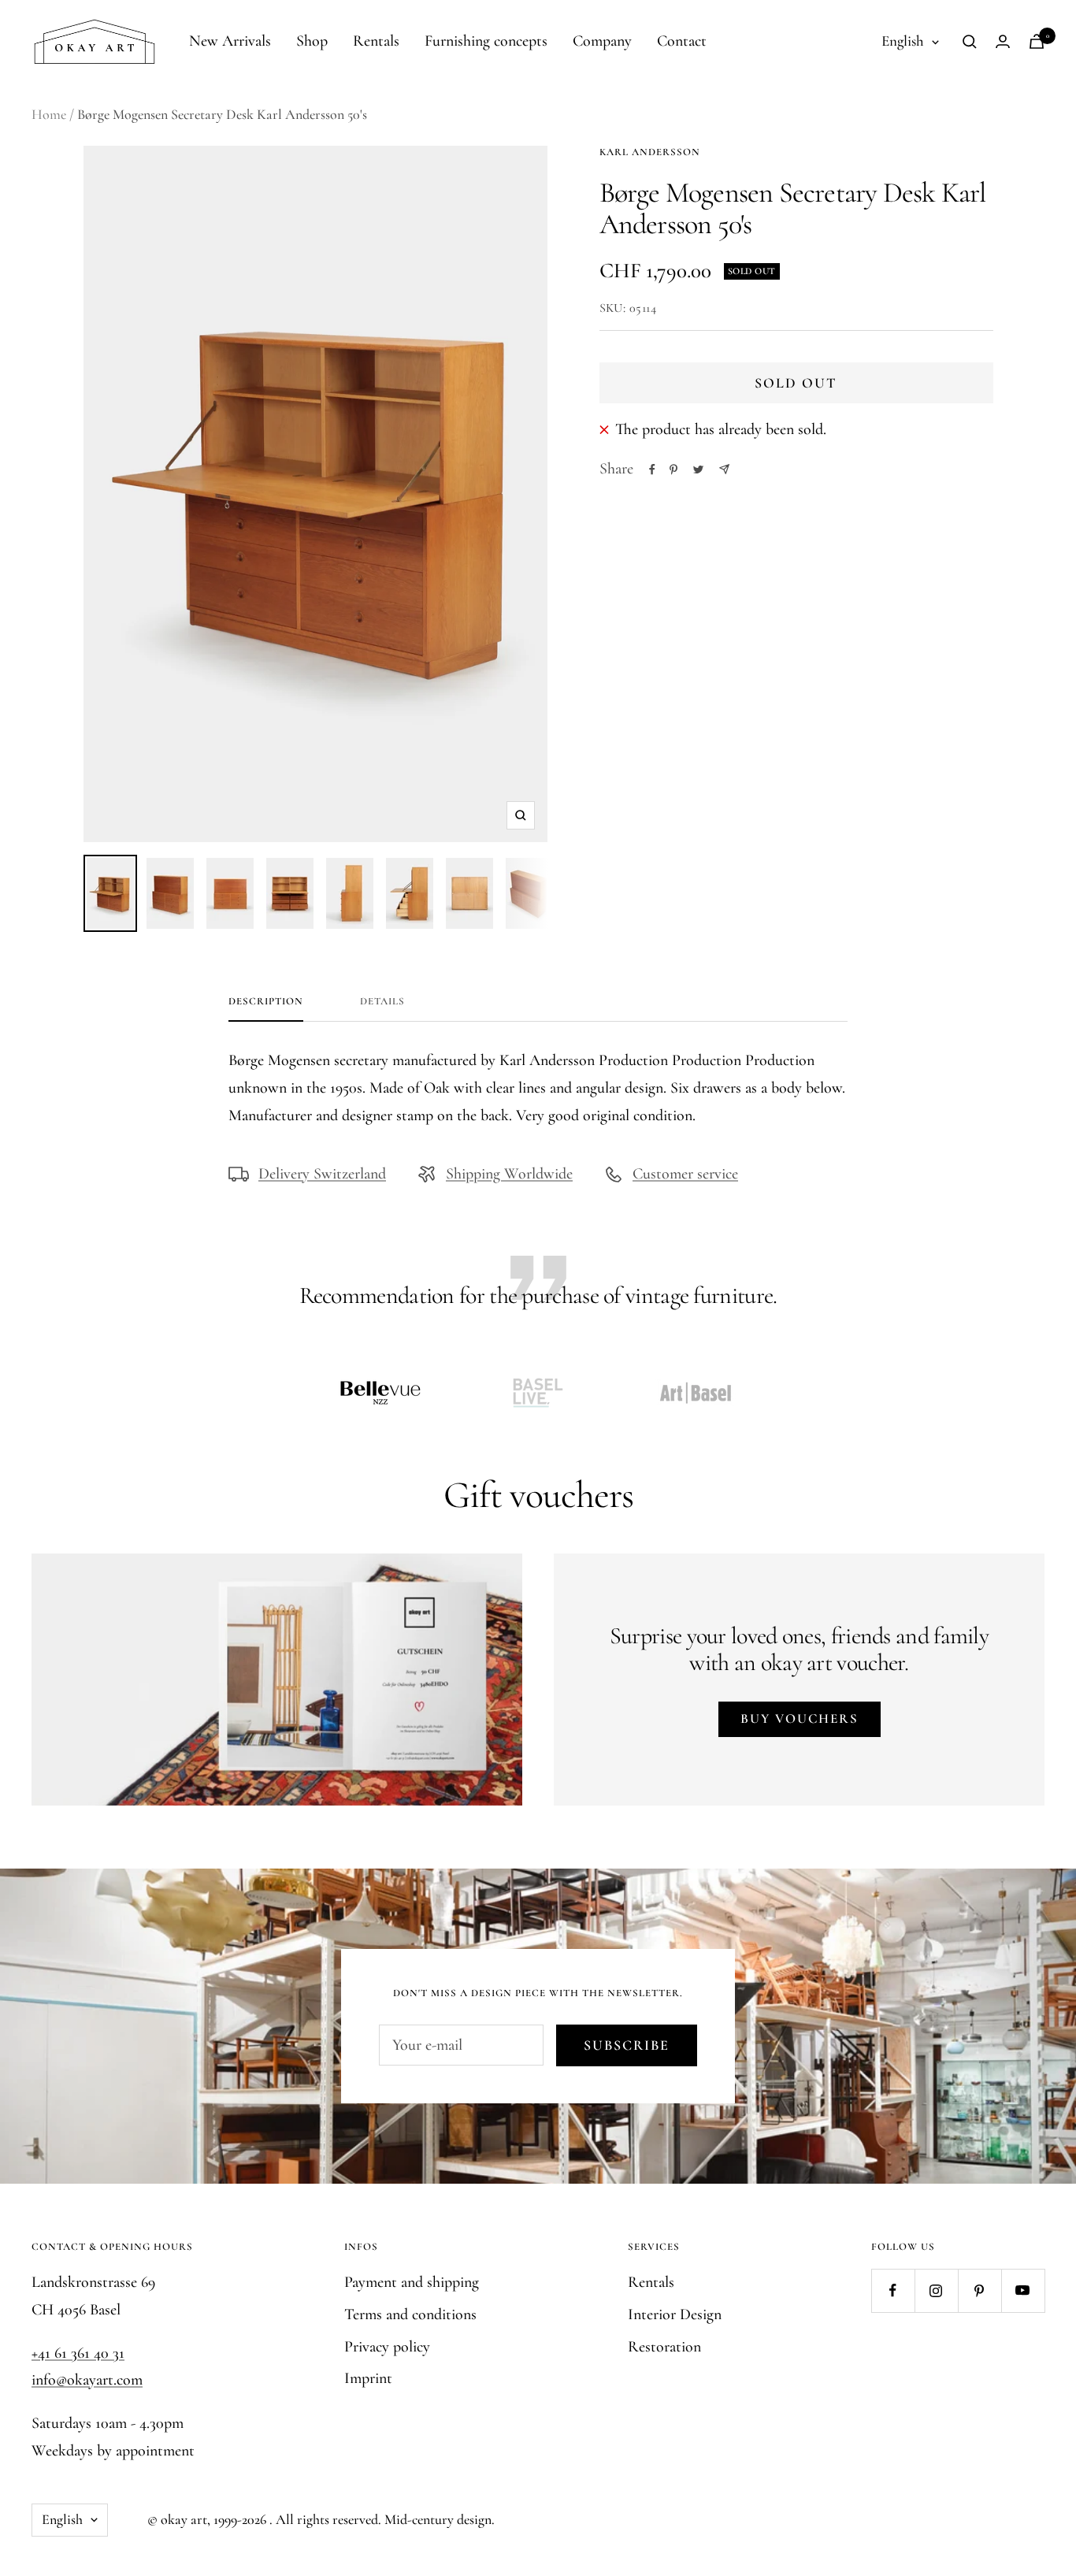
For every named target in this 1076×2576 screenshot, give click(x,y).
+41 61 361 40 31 (78, 2353)
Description (266, 1001)
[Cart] (1037, 41)
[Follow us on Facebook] (893, 2290)
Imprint (368, 2378)
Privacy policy (387, 2347)
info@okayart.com (87, 2380)
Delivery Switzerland (322, 1174)
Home (49, 114)
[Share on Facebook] (652, 470)
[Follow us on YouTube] (1023, 2290)
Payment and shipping (412, 2282)
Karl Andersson (650, 152)
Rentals (376, 41)
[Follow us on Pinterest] (980, 2290)
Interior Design (675, 2314)
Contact (682, 41)
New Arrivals (230, 41)
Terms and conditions (410, 2314)
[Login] (1003, 41)
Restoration (664, 2347)
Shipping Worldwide (509, 1174)
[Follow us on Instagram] (936, 2290)
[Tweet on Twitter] (698, 470)
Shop (312, 41)
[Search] (970, 42)
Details (382, 1001)
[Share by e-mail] (724, 469)
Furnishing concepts (486, 41)
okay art (184, 2519)
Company (602, 41)
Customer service (685, 1174)
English (903, 41)
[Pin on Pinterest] (673, 470)
